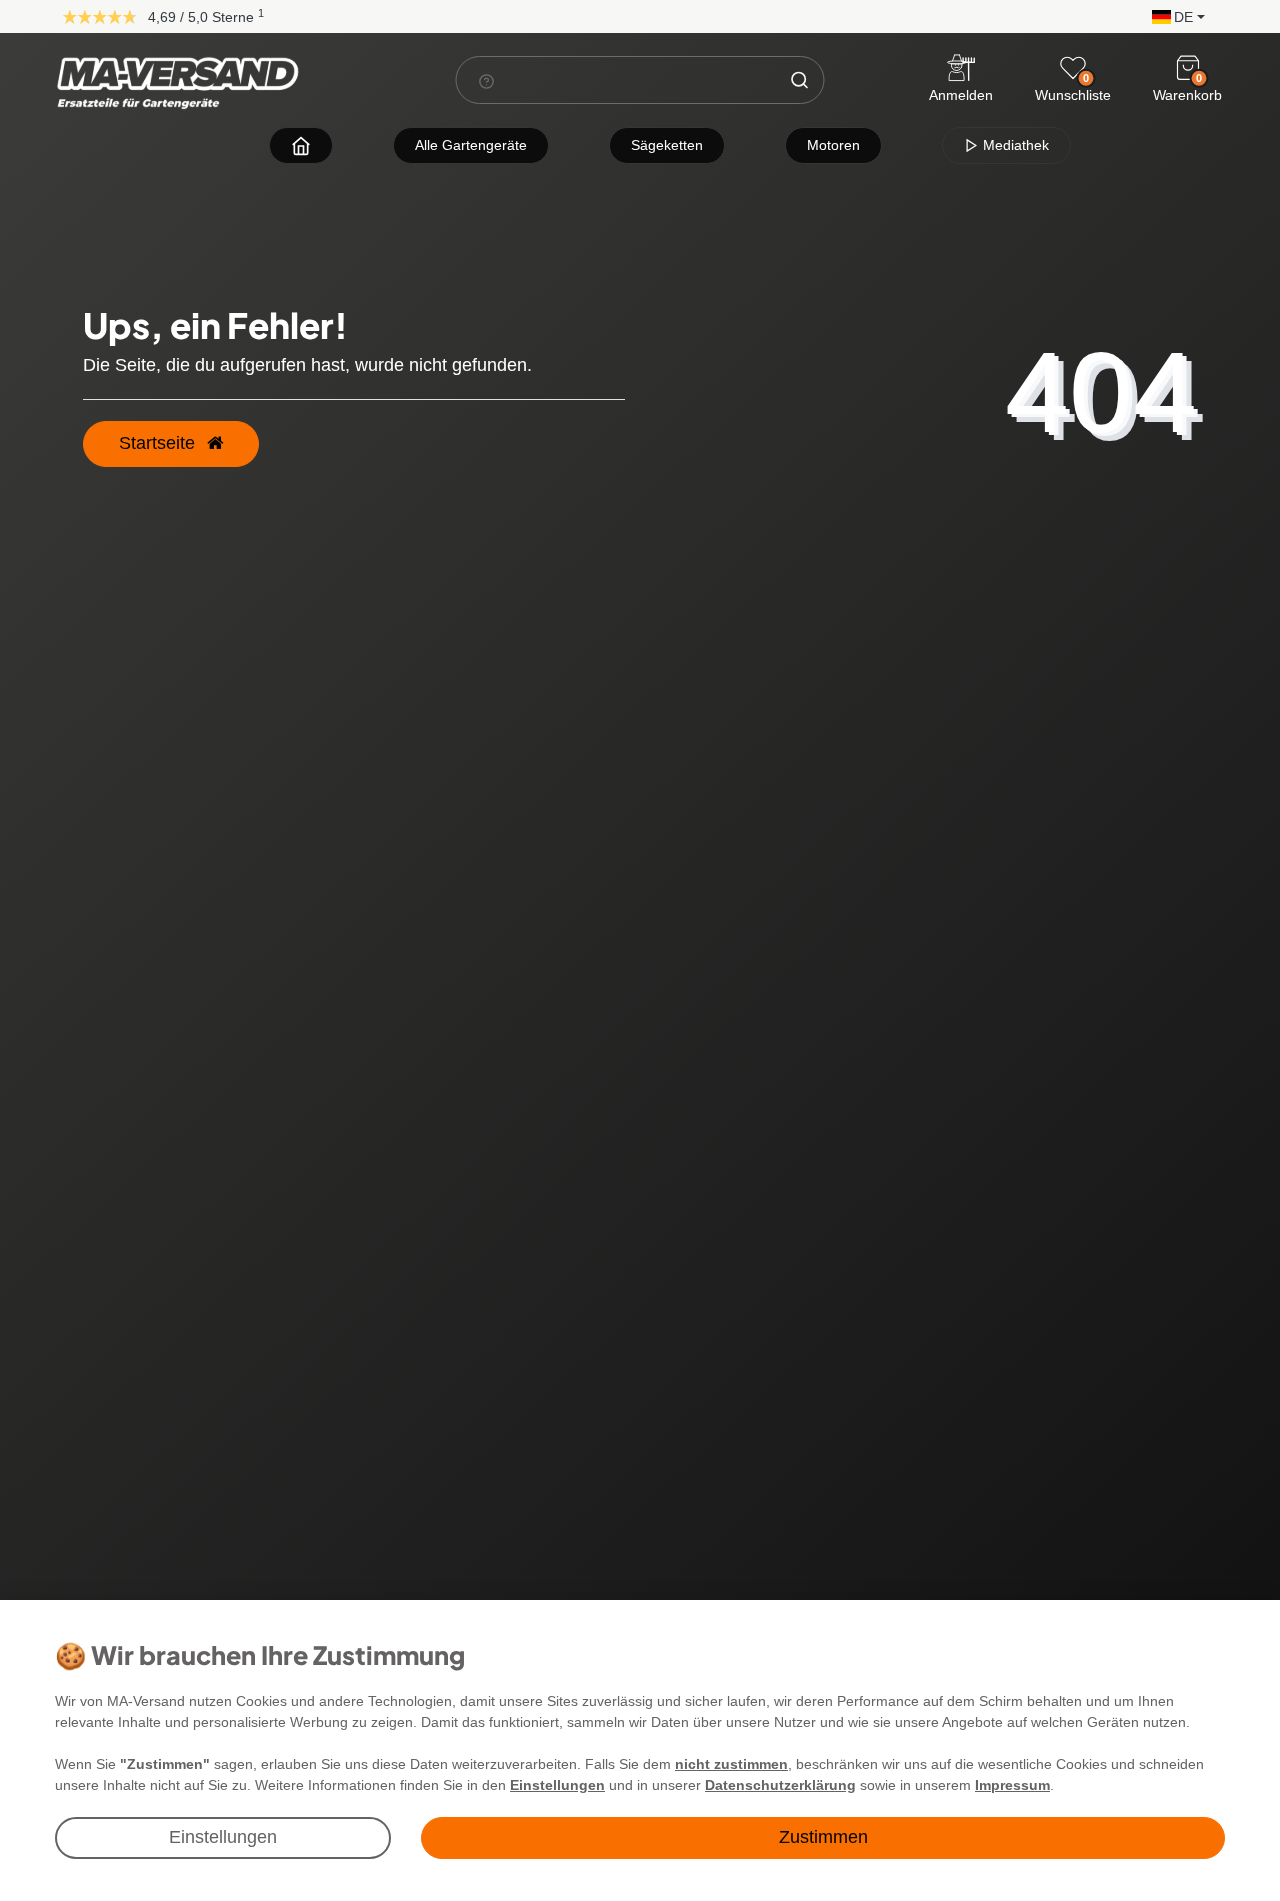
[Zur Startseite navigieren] (301, 145)
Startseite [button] (159, 443)
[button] (1173, 15)
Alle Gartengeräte (471, 145)
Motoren (833, 145)
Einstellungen (223, 1837)
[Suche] (800, 80)
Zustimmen (823, 1837)
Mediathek (1014, 145)
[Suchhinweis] (487, 81)
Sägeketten (667, 145)
